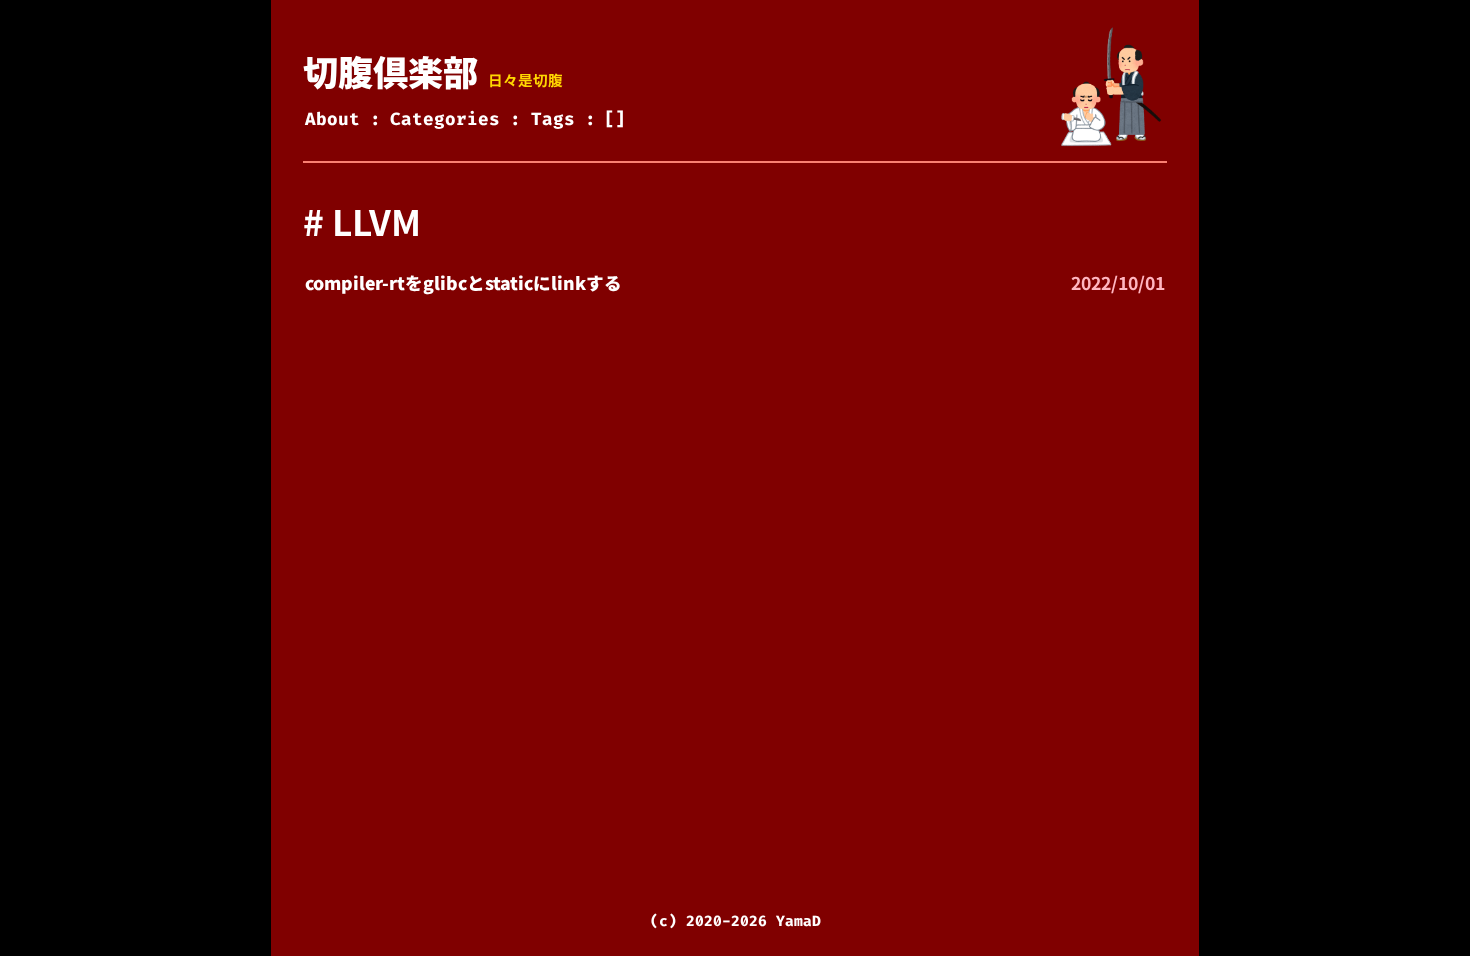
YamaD (798, 921)
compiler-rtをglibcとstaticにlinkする (463, 282)
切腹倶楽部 (390, 70)
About (332, 119)
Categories (445, 119)
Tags (553, 119)
